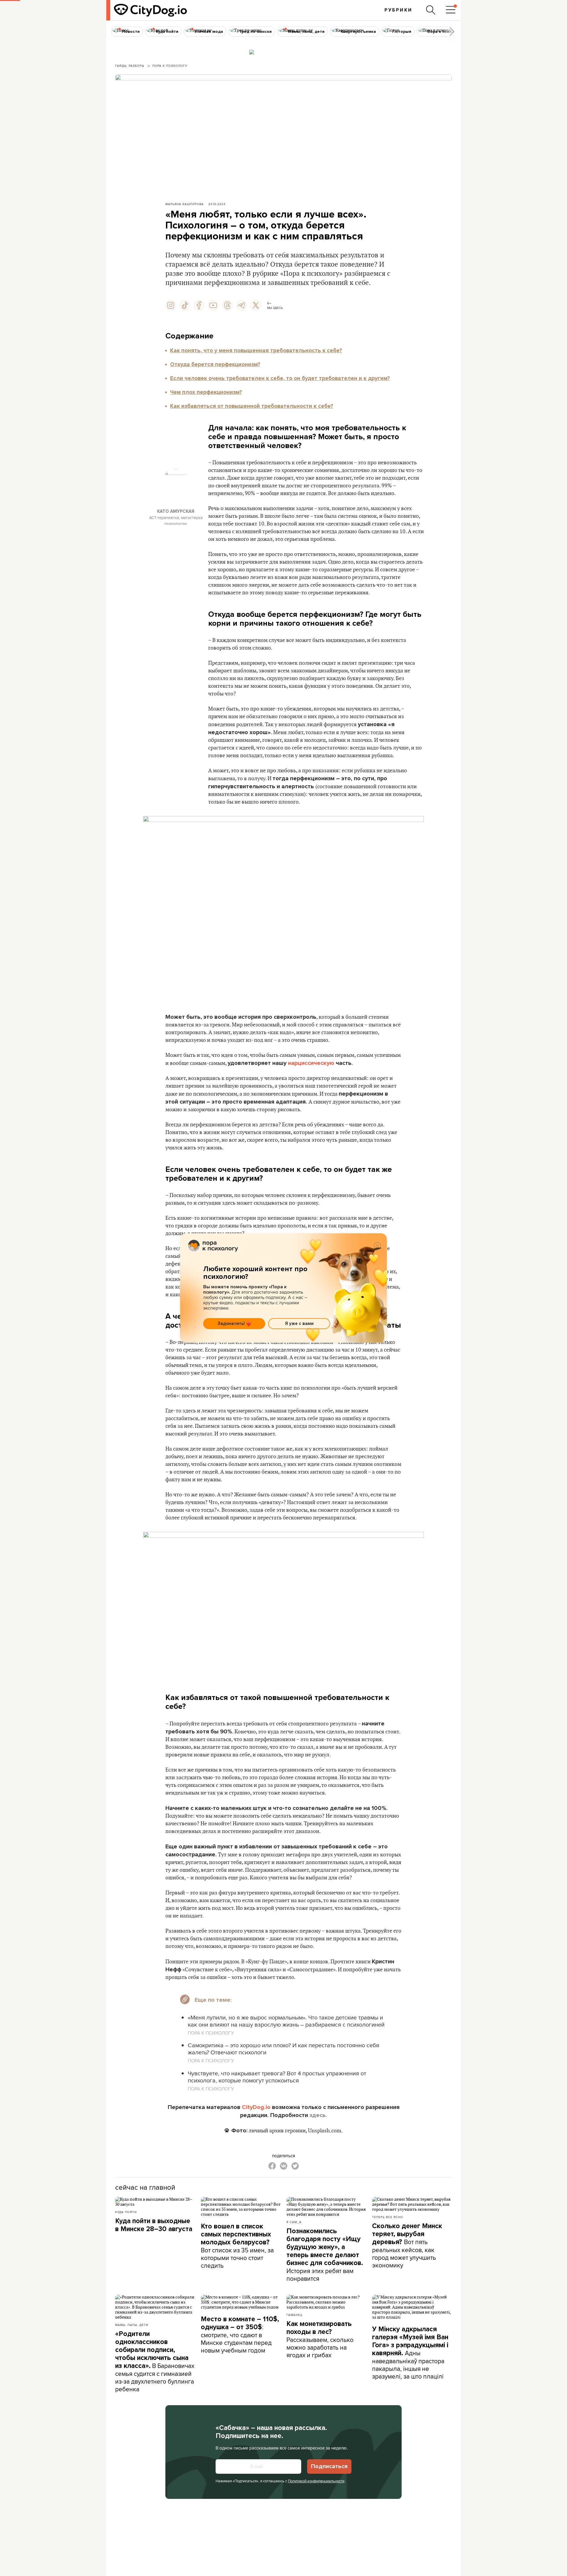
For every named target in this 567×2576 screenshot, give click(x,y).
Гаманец (294, 2315)
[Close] (377, 1246)
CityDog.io (256, 2107)
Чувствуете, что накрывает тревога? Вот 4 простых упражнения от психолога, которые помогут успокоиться (277, 2077)
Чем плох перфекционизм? (206, 392)
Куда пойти (126, 2212)
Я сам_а (294, 2222)
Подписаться (329, 2466)
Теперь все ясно (388, 2217)
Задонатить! (231, 1323)
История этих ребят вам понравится (325, 2255)
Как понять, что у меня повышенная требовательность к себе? (256, 351)
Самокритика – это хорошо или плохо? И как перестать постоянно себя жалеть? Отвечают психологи (283, 2049)
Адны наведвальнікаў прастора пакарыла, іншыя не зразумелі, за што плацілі (410, 2353)
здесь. (318, 2115)
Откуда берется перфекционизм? (215, 364)
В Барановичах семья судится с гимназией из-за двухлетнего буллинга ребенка (155, 2362)
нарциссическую (311, 1063)
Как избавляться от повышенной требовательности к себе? (252, 406)
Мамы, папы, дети (132, 2325)
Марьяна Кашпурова (185, 204)
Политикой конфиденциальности (316, 2481)
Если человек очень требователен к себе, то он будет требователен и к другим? (280, 378)
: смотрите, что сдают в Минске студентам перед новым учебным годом (240, 2335)
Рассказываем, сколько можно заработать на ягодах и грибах (320, 2340)
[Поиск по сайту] (431, 10)
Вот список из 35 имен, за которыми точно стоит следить (237, 2246)
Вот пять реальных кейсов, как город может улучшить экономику (407, 2246)
